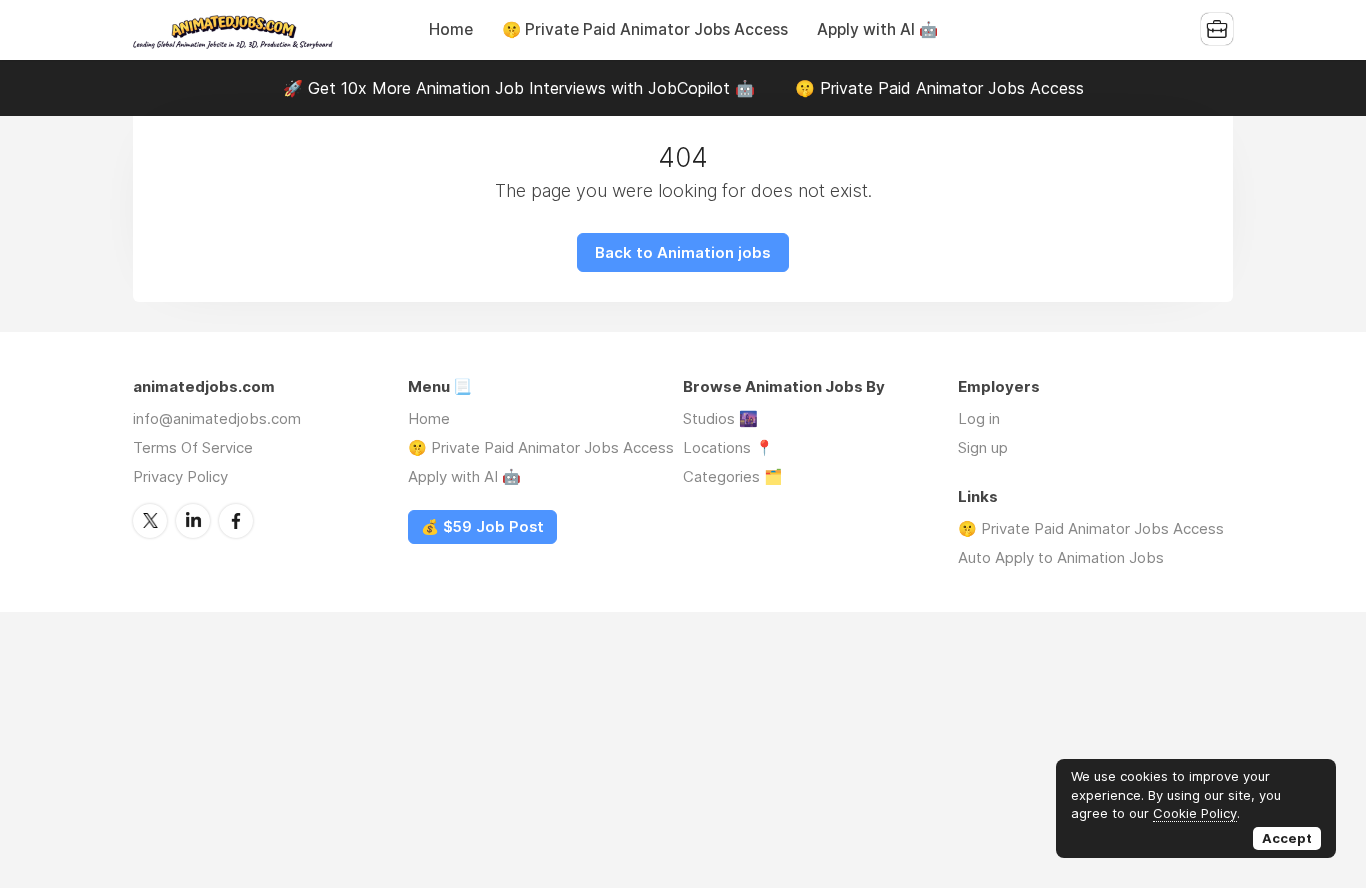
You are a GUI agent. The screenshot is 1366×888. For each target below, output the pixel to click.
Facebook (236, 521)
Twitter (150, 521)
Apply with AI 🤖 (877, 29)
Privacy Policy (180, 476)
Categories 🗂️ (733, 476)
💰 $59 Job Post (482, 527)
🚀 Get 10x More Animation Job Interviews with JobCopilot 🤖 (519, 88)
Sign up (983, 447)
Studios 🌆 (720, 418)
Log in (979, 418)
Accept (1287, 838)
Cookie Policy (1195, 813)
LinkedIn (193, 521)
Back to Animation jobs (683, 252)
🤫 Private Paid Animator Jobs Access (645, 29)
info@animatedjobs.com (217, 418)
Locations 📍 (728, 447)
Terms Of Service (193, 447)
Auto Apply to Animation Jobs (1061, 557)
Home (451, 29)
